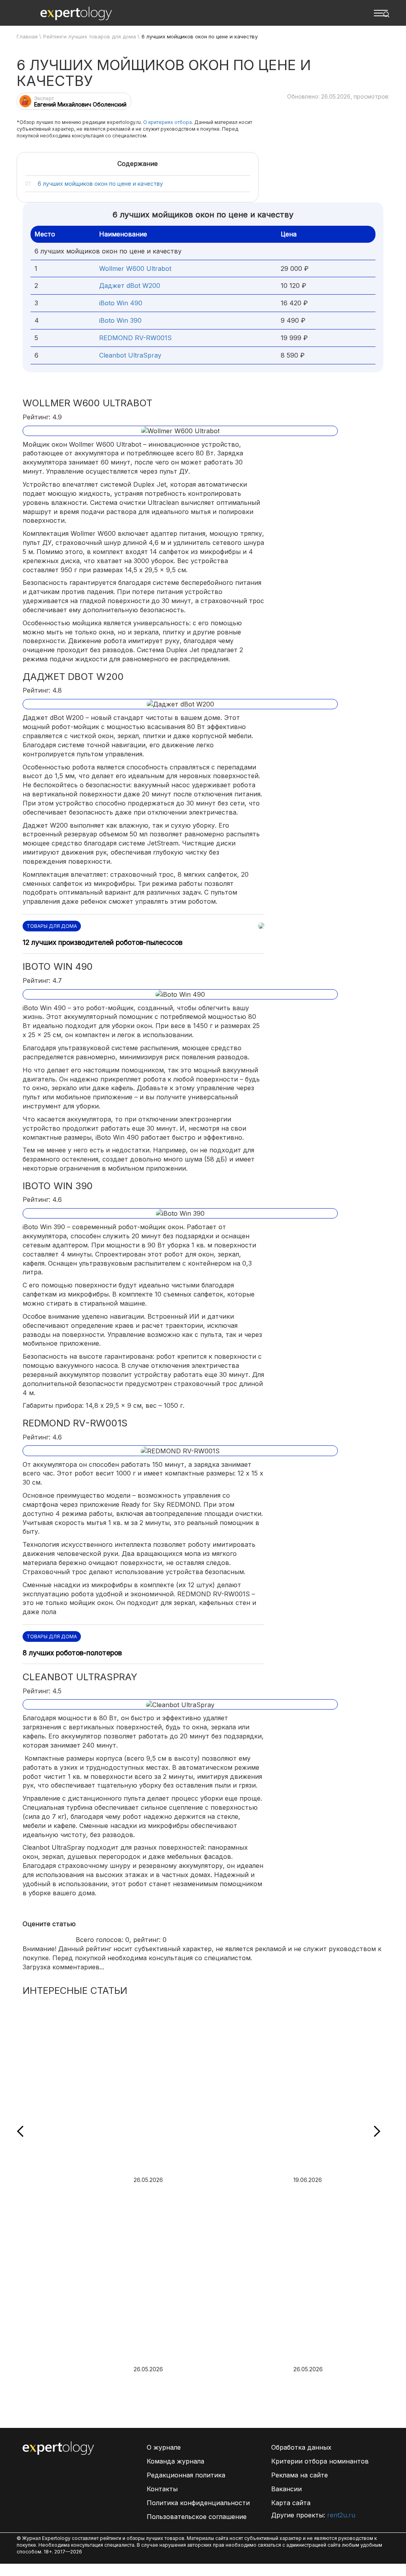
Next (375, 2131)
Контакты (162, 2489)
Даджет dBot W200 (130, 286)
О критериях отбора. (168, 122)
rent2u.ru (341, 2515)
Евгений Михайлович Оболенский (80, 104)
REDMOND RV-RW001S (135, 338)
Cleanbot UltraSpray (130, 355)
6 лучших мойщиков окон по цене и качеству (100, 184)
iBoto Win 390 (120, 320)
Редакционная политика (186, 2475)
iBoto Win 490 (121, 303)
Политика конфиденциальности (198, 2503)
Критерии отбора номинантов (320, 2461)
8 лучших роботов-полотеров (72, 1653)
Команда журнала (175, 2461)
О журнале (164, 2447)
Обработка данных (301, 2447)
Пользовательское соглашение (197, 2517)
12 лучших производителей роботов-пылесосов (102, 942)
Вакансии (286, 2489)
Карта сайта (291, 2503)
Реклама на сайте (300, 2475)
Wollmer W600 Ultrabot (135, 268)
